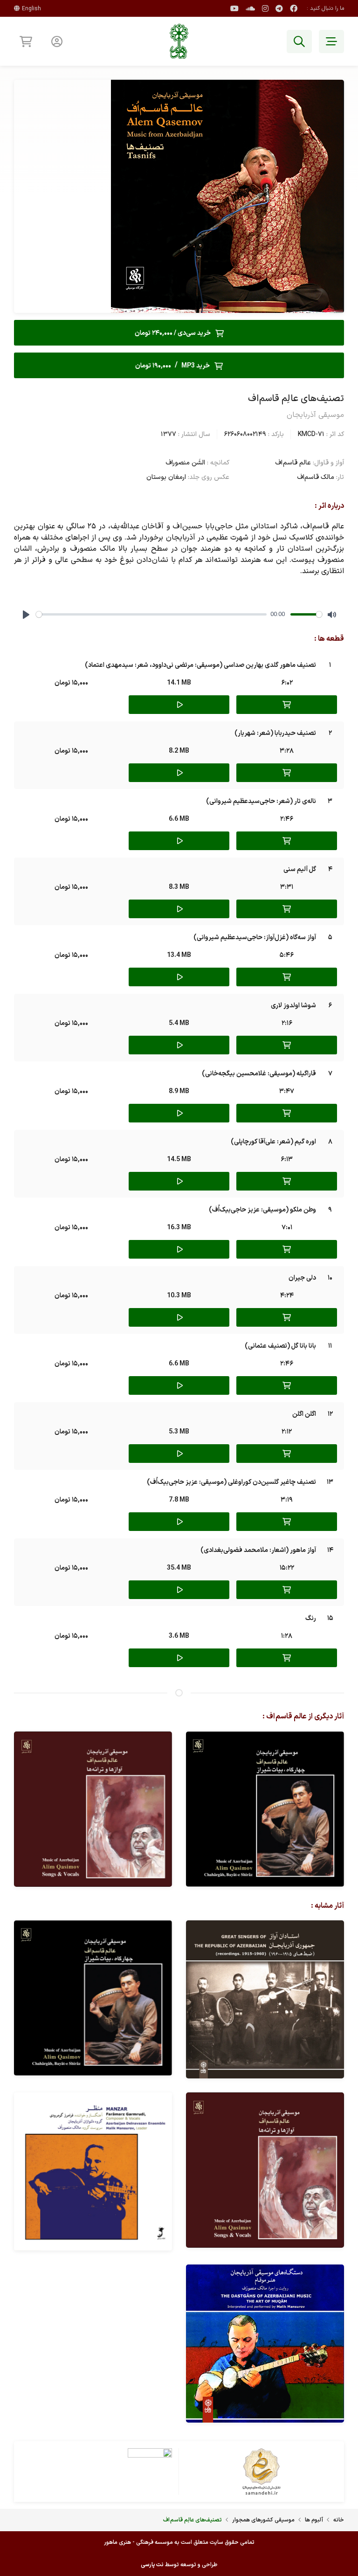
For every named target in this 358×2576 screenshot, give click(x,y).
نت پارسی (152, 2565)
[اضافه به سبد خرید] (287, 705)
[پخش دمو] (179, 705)
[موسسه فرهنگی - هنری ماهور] (179, 41)
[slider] (151, 614)
